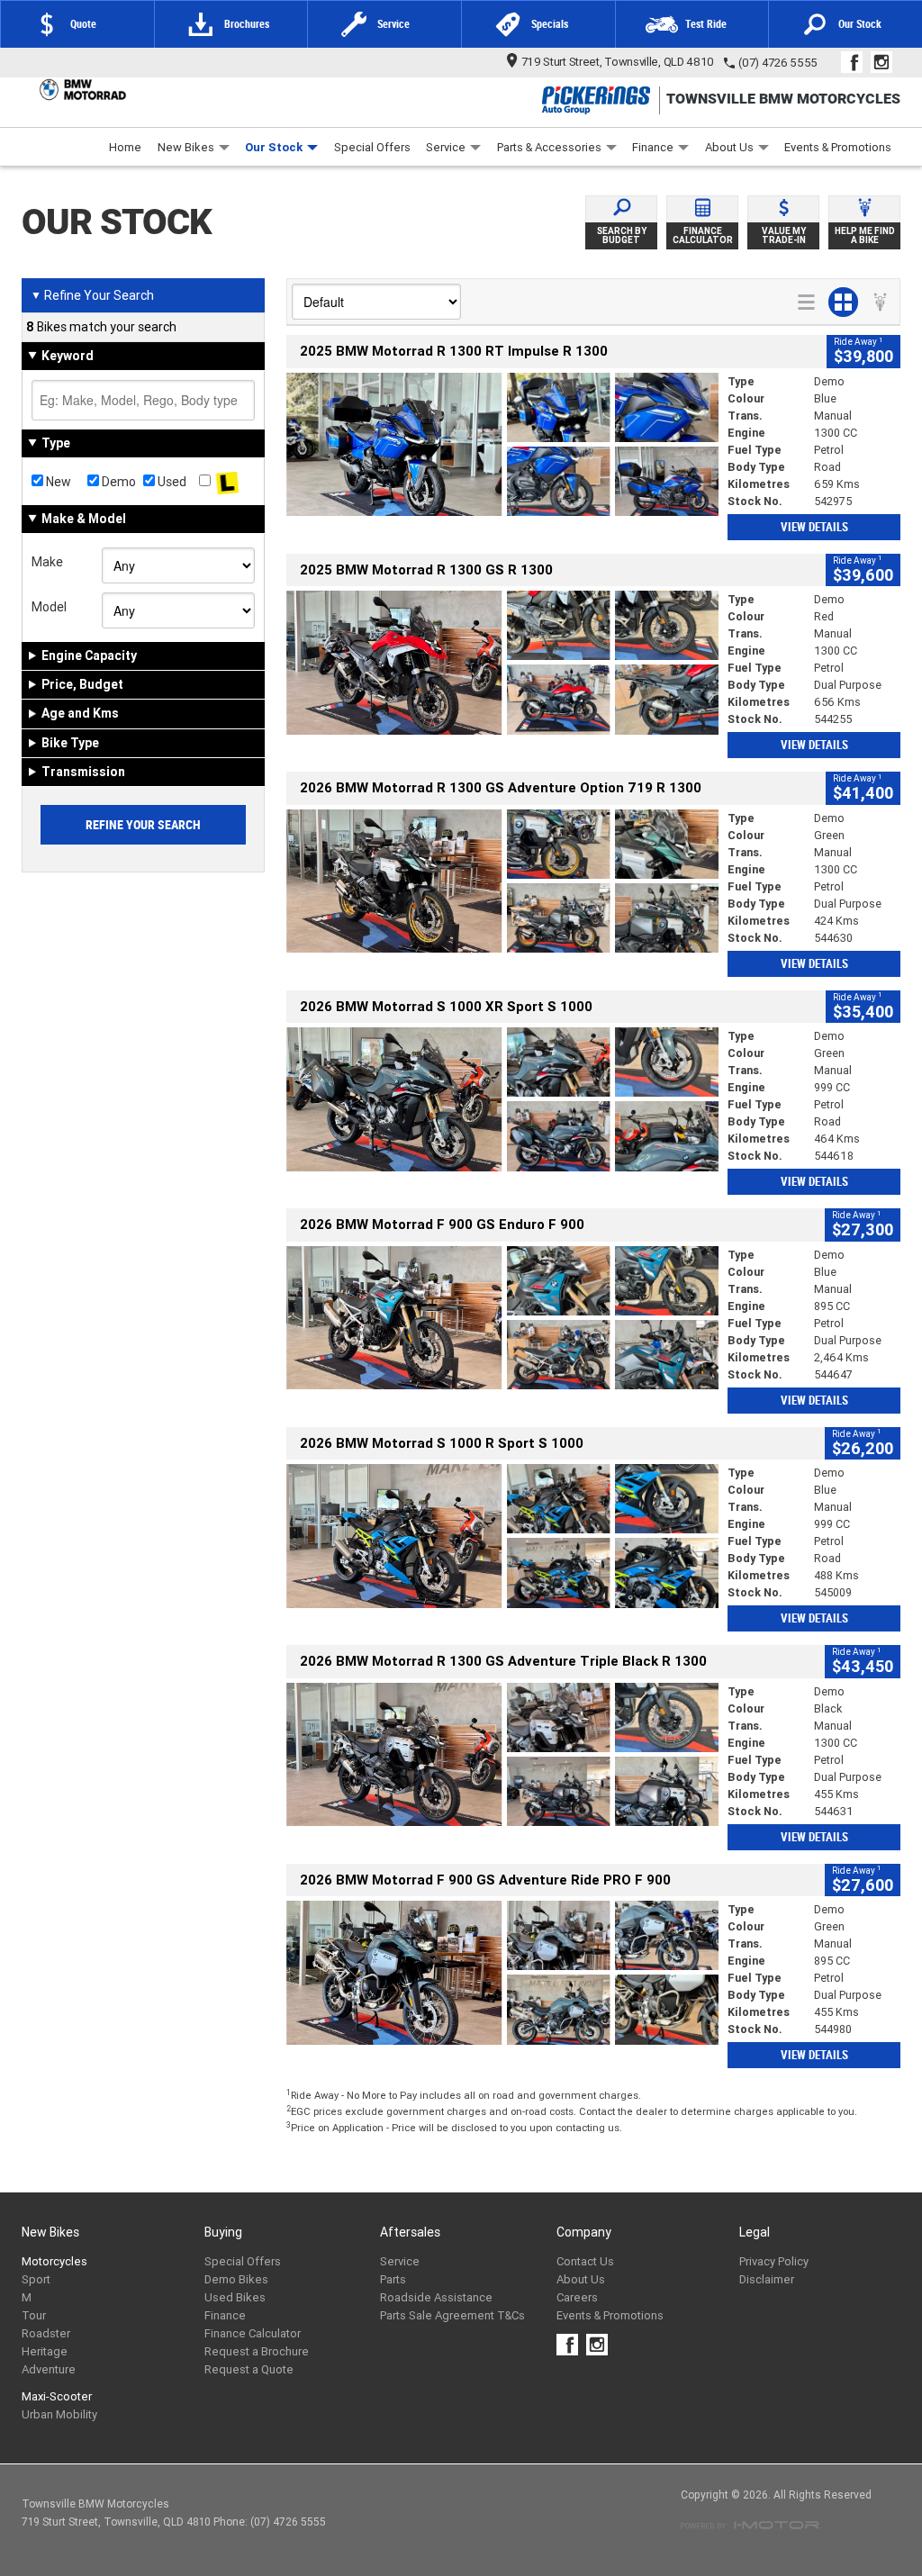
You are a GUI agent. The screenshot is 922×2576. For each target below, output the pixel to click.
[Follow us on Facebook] (856, 62)
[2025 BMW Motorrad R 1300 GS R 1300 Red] (502, 663)
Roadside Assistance (436, 2297)
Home (125, 147)
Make (47, 562)
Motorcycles (54, 2261)
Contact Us (585, 2261)
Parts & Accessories (549, 147)
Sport (36, 2279)
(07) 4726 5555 (778, 63)
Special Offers (372, 147)
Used (171, 482)
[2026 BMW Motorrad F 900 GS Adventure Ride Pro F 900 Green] (502, 1973)
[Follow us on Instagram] (886, 62)
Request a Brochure (257, 2351)
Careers (577, 2297)
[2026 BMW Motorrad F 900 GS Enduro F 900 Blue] (502, 1318)
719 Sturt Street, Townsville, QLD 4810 (618, 62)
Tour (34, 2315)
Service (446, 147)
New (57, 482)
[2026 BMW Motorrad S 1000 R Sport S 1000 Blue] (502, 1536)
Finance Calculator (253, 2333)
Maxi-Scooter (57, 2396)
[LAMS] (227, 482)
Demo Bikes (236, 2279)
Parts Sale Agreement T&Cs (452, 2315)
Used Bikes (235, 2297)
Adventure (49, 2369)
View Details (814, 527)
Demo (118, 482)
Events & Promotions (838, 147)
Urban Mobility (59, 2414)
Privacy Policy (774, 2261)
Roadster (46, 2333)
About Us (729, 147)
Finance (653, 147)
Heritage (45, 2351)
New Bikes (186, 147)
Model (49, 607)
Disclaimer (767, 2279)
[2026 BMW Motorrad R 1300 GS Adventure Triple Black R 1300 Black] (502, 1755)
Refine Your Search (92, 295)
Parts (393, 2279)
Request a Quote (249, 2369)
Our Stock (274, 147)
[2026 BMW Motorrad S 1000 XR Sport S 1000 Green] (502, 1099)
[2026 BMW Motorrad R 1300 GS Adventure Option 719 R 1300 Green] (502, 881)
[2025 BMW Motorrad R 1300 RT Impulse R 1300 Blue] (502, 445)
